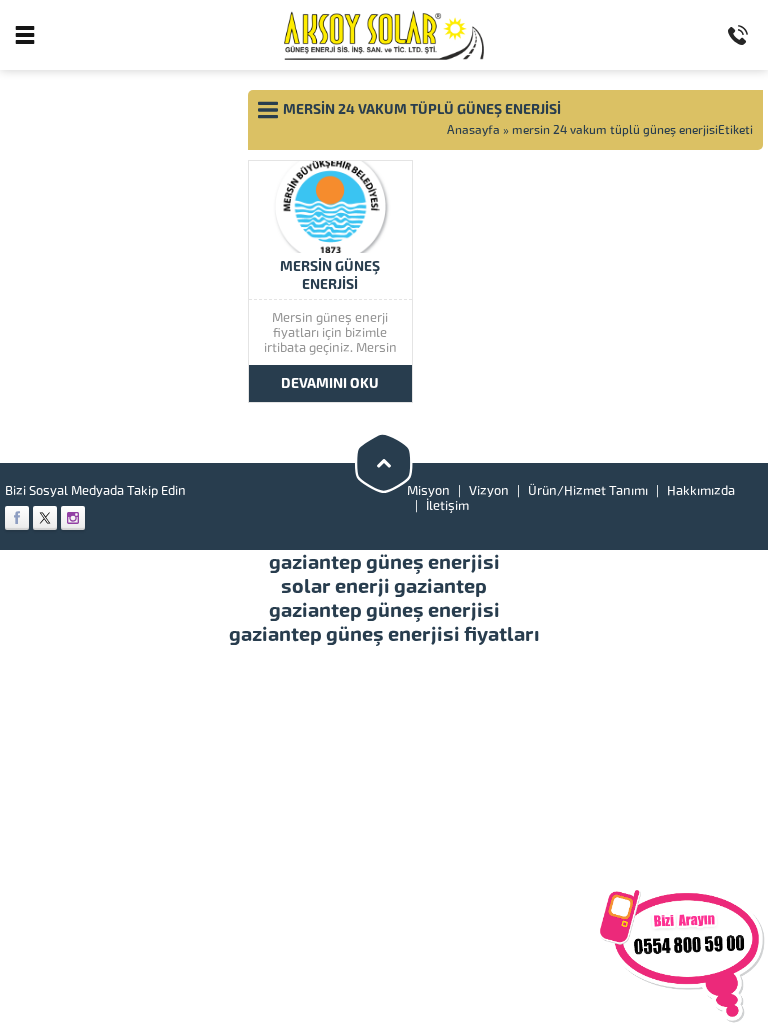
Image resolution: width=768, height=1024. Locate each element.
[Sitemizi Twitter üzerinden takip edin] (45, 518)
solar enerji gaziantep (384, 586)
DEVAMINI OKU (330, 383)
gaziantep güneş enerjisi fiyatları (384, 634)
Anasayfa (473, 130)
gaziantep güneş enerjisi (384, 562)
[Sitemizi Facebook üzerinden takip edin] (17, 518)
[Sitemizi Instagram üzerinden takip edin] (73, 518)
